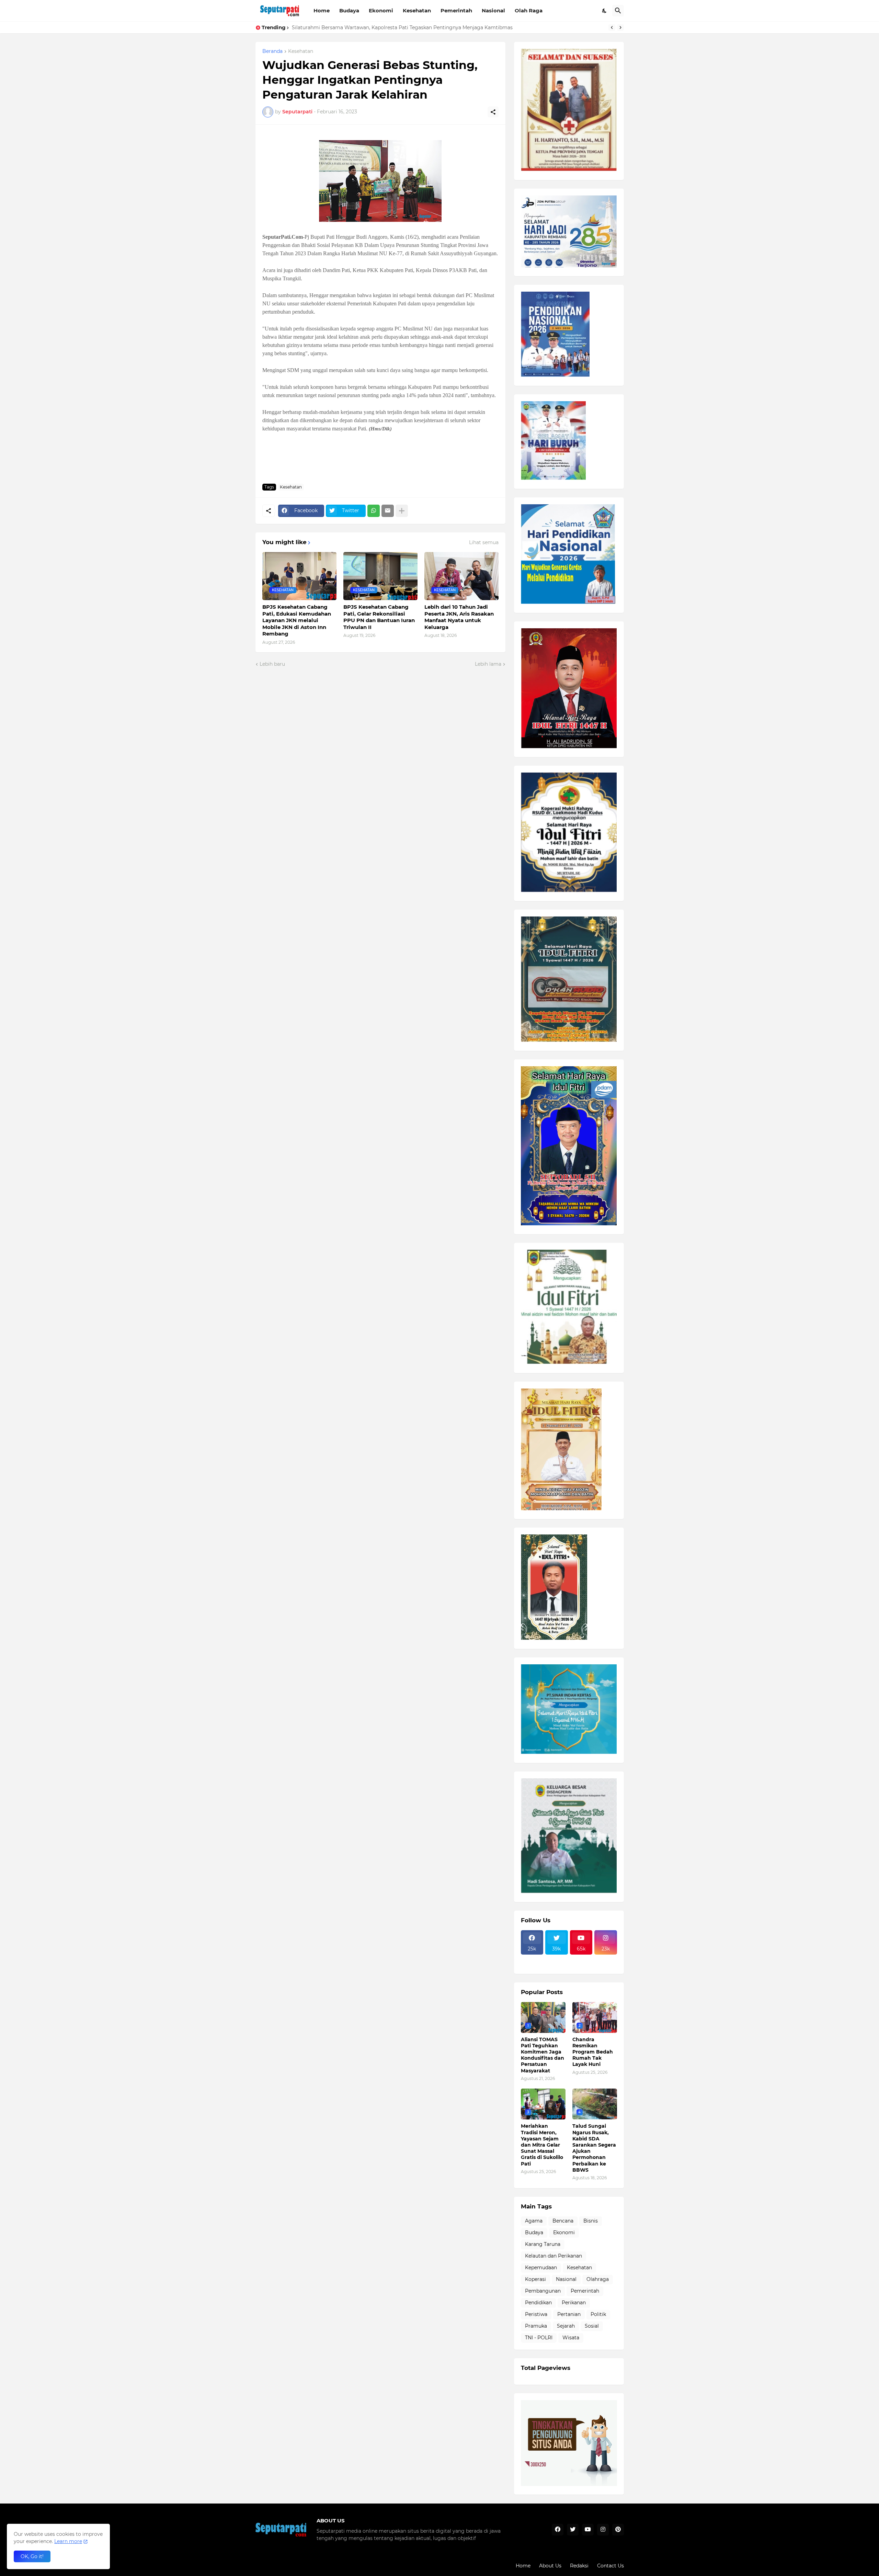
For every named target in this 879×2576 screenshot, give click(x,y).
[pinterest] (618, 2530)
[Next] (620, 27)
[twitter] (573, 2530)
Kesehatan (417, 10)
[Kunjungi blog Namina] (569, 2484)
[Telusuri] (618, 11)
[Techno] (606, 1959)
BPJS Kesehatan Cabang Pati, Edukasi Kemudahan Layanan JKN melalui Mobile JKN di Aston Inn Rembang (297, 620)
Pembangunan (543, 2291)
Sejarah (566, 2326)
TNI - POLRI (539, 2338)
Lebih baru (272, 664)
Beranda (272, 52)
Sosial (592, 2326)
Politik (598, 2314)
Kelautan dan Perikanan (553, 2256)
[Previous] (612, 27)
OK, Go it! (32, 2556)
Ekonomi (381, 10)
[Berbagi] (493, 112)
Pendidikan (538, 2303)
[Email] (388, 511)
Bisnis (591, 2221)
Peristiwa (536, 2314)
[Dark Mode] (605, 11)
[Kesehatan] (532, 1965)
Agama (534, 2221)
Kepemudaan (541, 2268)
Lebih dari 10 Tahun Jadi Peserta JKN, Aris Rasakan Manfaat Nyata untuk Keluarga (459, 617)
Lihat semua (484, 542)
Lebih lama (488, 664)
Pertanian (569, 2314)
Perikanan (574, 2303)
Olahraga (598, 2279)
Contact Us (610, 2566)
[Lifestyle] (532, 1959)
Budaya (349, 10)
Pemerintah (456, 10)
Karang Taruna (543, 2244)
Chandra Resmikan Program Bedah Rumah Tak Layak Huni (593, 2052)
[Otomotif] (581, 1959)
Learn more (68, 2541)
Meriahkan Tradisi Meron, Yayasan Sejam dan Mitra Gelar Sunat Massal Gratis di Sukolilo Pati (542, 2145)
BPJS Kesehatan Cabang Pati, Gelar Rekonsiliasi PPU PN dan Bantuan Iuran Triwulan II (379, 617)
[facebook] (558, 2530)
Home (322, 10)
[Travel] (557, 1959)
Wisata (571, 2338)
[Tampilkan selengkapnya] (402, 511)
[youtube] (588, 2530)
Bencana (563, 2221)
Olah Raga (529, 10)
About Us (550, 2566)
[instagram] (603, 2530)
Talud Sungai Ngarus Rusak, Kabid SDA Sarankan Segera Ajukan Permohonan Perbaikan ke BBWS (594, 2148)
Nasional (493, 10)
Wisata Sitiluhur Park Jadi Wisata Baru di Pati (347, 27)
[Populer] (557, 1965)
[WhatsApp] (374, 511)
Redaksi (579, 2566)
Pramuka (536, 2326)
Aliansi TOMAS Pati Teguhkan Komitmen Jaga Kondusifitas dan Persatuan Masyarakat (543, 2055)
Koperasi (535, 2279)
